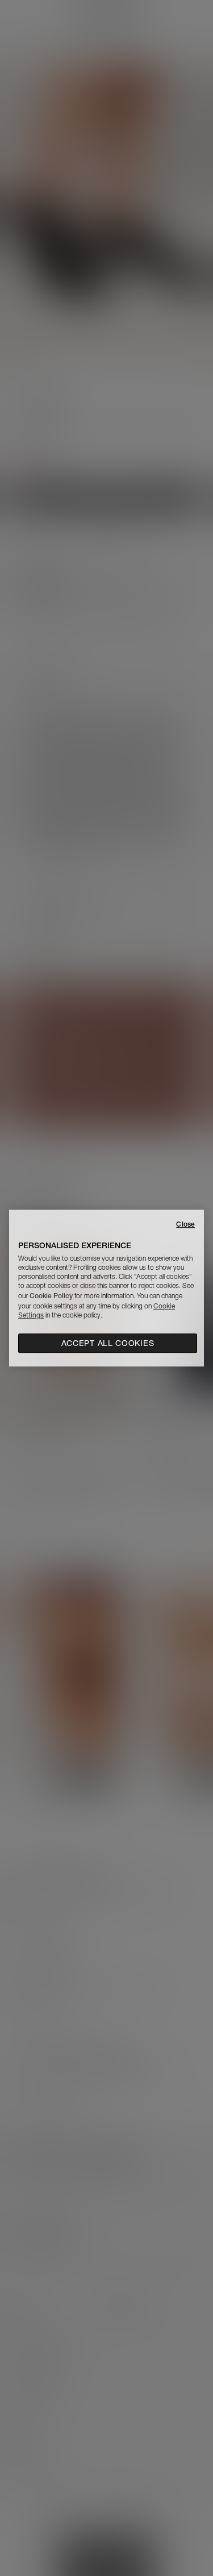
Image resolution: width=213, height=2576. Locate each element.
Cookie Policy (51, 1296)
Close (185, 1224)
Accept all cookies (108, 1343)
